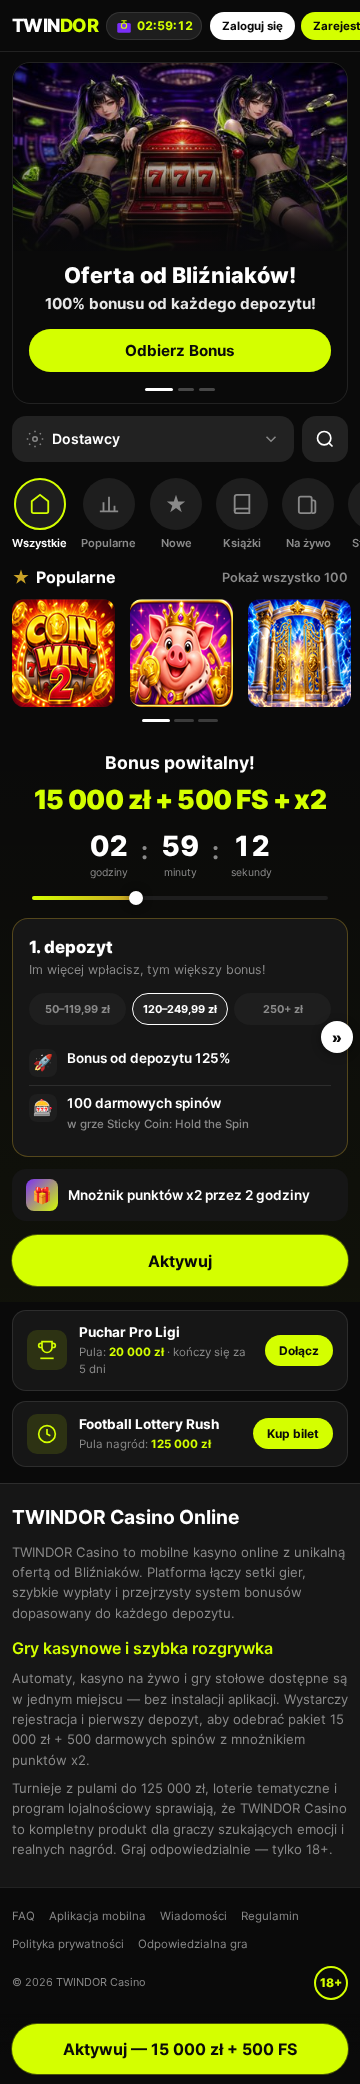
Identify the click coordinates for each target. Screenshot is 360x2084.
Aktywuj (180, 1261)
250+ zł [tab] (283, 1009)
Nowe (176, 543)
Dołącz (299, 1350)
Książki (242, 543)
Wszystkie (39, 543)
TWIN (55, 25)
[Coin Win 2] (66, 653)
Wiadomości (193, 1916)
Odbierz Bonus (180, 350)
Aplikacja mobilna (97, 1916)
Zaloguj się (252, 26)
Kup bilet (293, 1433)
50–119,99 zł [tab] (77, 1009)
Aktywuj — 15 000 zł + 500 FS (180, 2049)
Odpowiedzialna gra (193, 1944)
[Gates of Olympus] (302, 653)
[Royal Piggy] (184, 653)
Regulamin (270, 1916)
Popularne (108, 543)
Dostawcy (86, 438)
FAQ (23, 1916)
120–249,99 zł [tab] (180, 1009)
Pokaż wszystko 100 (285, 577)
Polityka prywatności (68, 1944)
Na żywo (308, 543)
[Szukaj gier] (325, 439)
